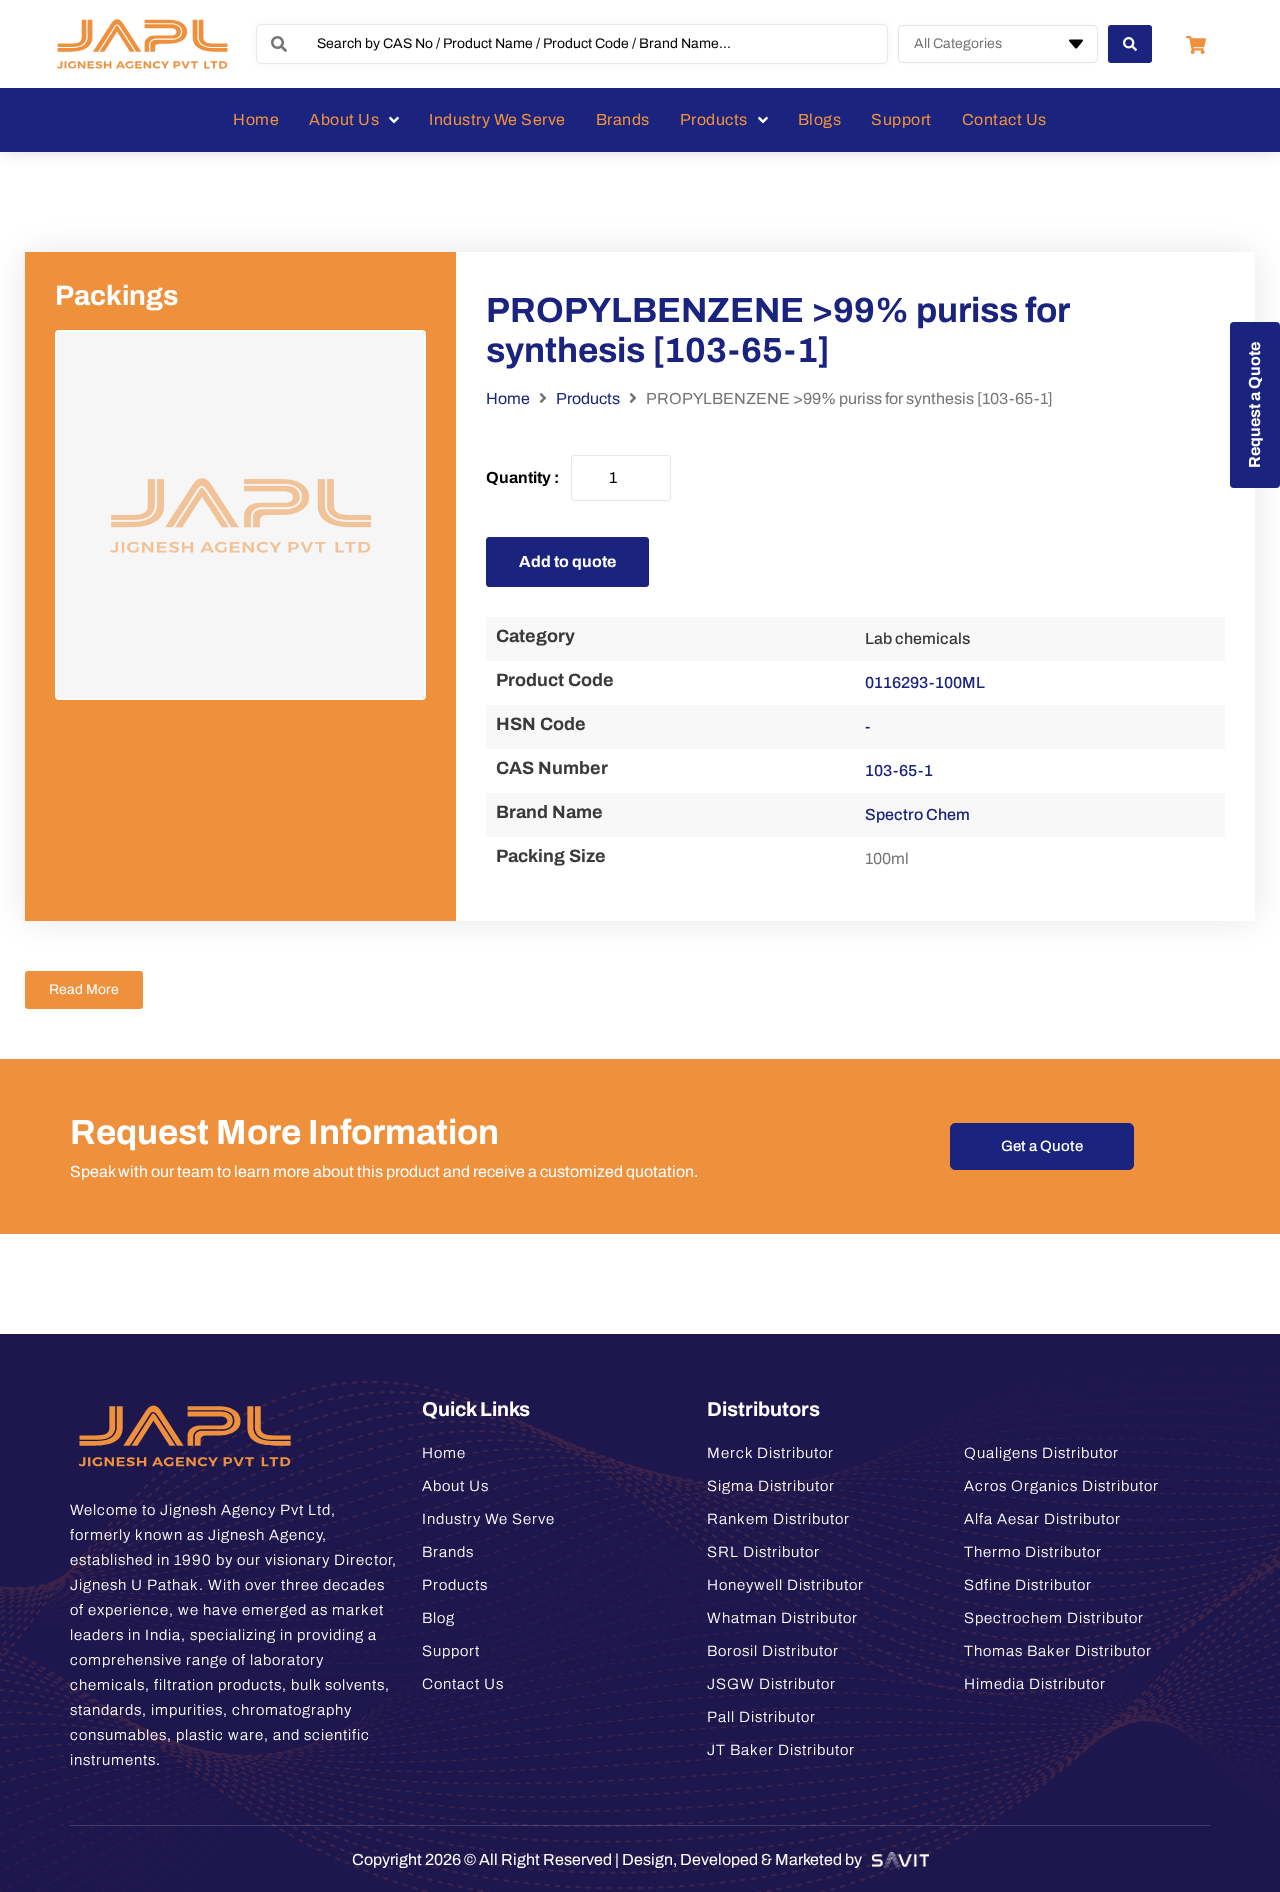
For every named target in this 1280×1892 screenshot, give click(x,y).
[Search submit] (1130, 44)
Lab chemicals (917, 638)
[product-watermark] (240, 515)
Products (588, 398)
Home (508, 398)
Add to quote (567, 561)
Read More (84, 989)
